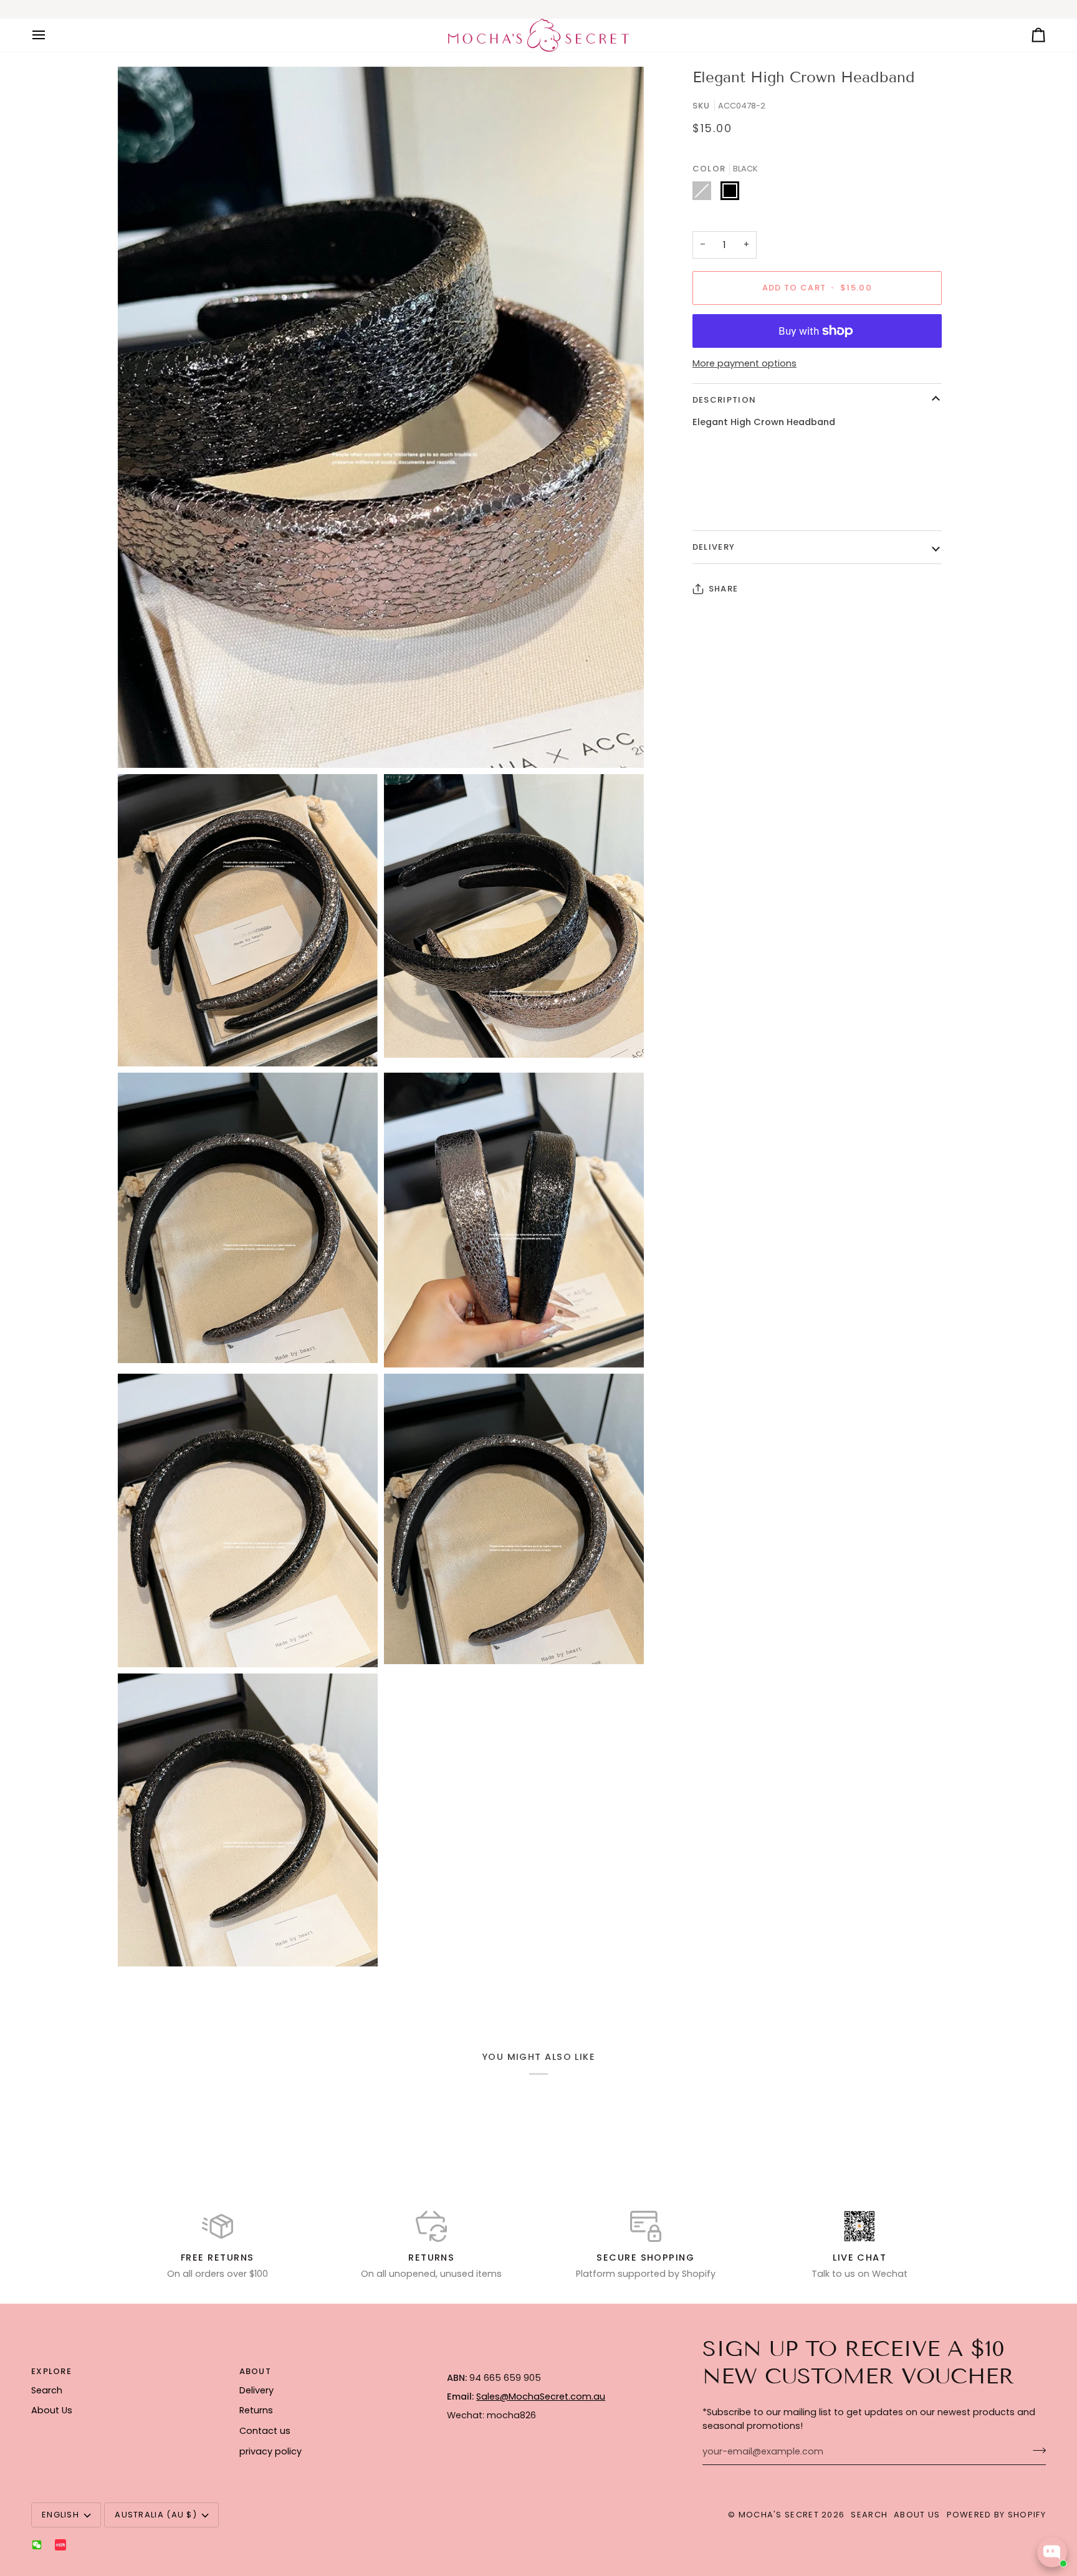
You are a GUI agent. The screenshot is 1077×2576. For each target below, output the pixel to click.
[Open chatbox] (1052, 2552)
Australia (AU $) (156, 2515)
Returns (256, 2410)
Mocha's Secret (779, 2515)
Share (724, 589)
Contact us (265, 2431)
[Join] (1036, 2450)
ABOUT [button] (256, 2371)
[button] (543, 2368)
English (60, 2515)
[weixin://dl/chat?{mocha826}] (37, 2545)
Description (724, 400)
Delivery (714, 547)
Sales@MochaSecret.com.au (541, 2396)
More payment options (744, 363)
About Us (52, 2410)
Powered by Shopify (996, 2515)
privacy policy (270, 2451)
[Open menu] (50, 35)
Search (47, 2390)
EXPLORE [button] (51, 2371)
